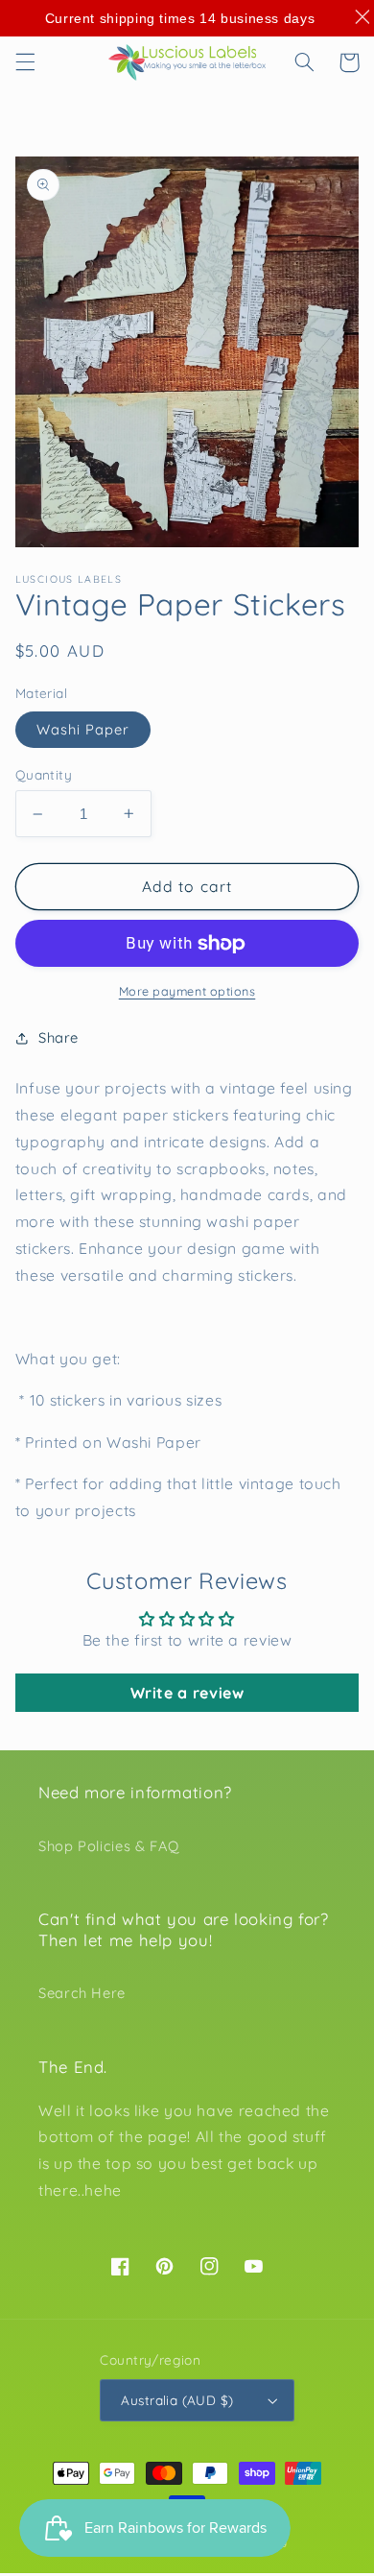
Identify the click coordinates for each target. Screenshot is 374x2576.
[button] (25, 62)
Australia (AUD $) (177, 2400)
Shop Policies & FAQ (109, 1846)
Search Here (82, 1993)
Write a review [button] (187, 1693)
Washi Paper (83, 729)
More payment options (187, 991)
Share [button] (58, 1037)
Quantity (44, 774)
